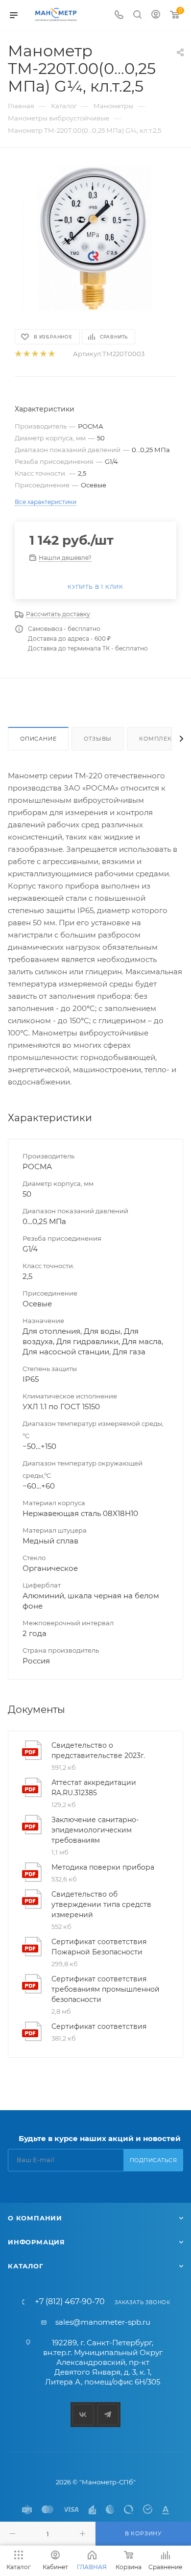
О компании (35, 2218)
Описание (38, 739)
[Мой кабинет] (156, 15)
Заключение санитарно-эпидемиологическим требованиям (95, 1830)
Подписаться (154, 2160)
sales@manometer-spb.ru (103, 2322)
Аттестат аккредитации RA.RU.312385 (94, 1788)
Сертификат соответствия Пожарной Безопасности (99, 1947)
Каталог (26, 2266)
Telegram (108, 2415)
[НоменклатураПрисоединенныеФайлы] (95, 238)
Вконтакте (83, 2415)
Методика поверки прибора (103, 1867)
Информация (36, 2242)
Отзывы (98, 739)
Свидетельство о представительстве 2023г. (98, 1750)
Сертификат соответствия (99, 2026)
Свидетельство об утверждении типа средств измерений (101, 1904)
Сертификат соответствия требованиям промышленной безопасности (106, 1989)
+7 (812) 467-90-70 (70, 2302)
